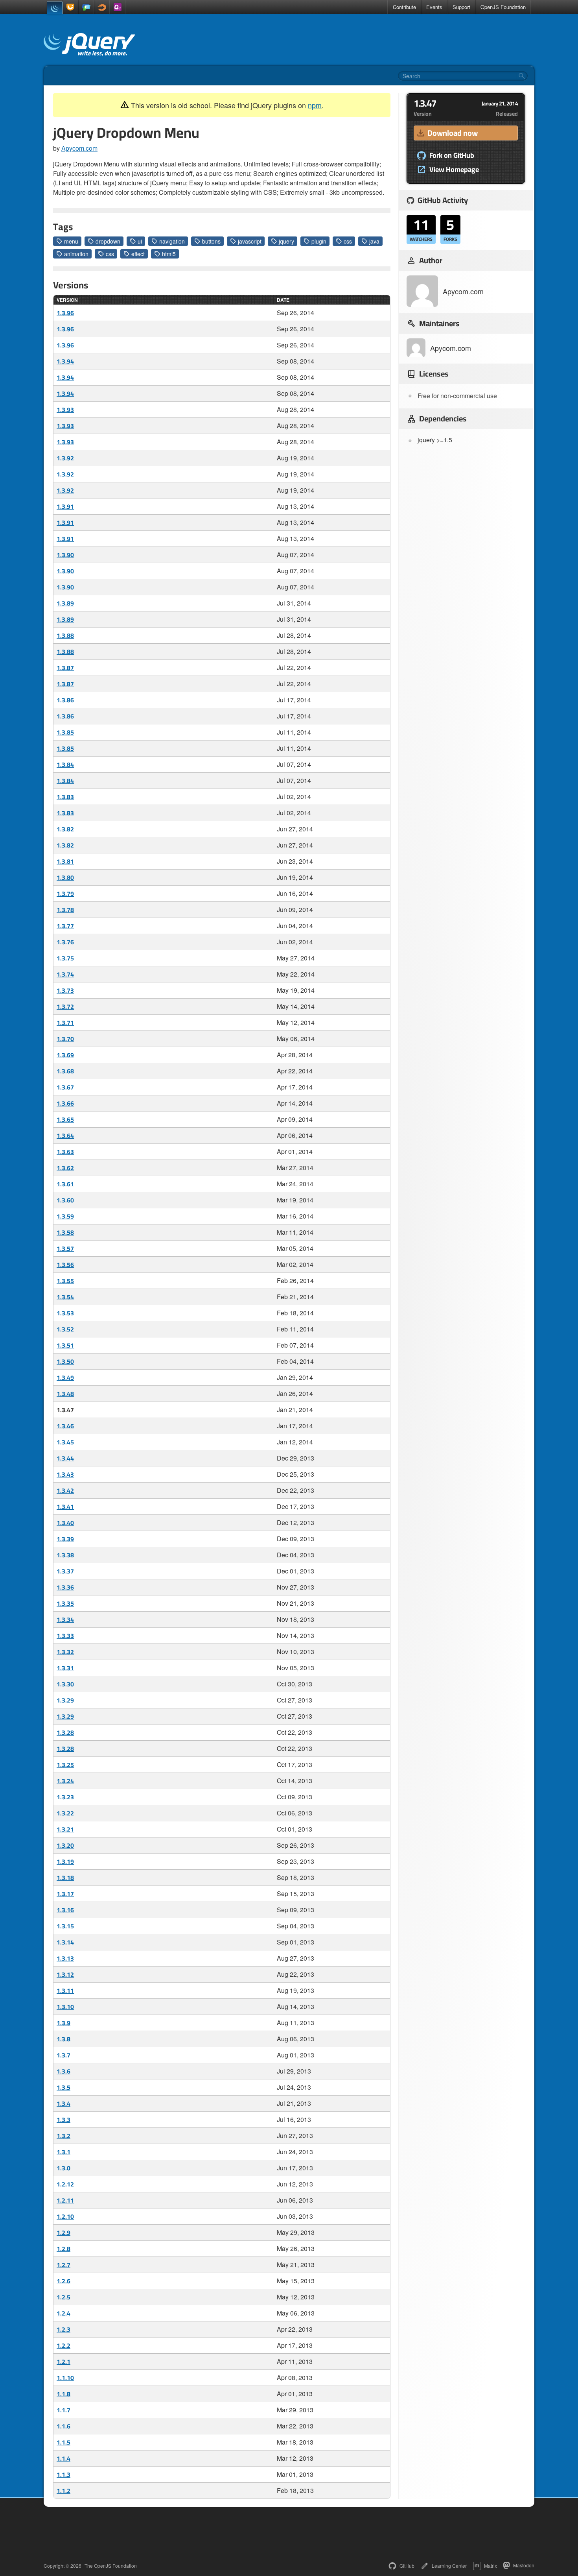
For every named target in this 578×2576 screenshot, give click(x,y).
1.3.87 (65, 668)
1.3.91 (65, 506)
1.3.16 (65, 1910)
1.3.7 (64, 2055)
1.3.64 (65, 1136)
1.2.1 (64, 2362)
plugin (319, 241)
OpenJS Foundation (503, 7)
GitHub (407, 2566)
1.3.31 (65, 1668)
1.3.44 (65, 1458)
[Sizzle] (102, 7)
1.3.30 (65, 1684)
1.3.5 (64, 2087)
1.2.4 (64, 2313)
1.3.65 (65, 1119)
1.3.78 (65, 910)
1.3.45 (65, 1442)
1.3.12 (65, 1974)
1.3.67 (65, 1087)
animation (76, 254)
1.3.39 (65, 1539)
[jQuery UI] (70, 7)
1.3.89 (65, 603)
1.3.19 (65, 1861)
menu (71, 241)
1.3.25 (65, 1765)
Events (434, 7)
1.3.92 (65, 458)
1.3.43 (65, 1474)
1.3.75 (65, 958)
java (374, 241)
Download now (453, 133)
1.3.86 (65, 700)
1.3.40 (65, 1523)
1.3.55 (65, 1281)
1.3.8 (64, 2039)
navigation (172, 241)
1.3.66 (65, 1103)
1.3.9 (64, 2023)
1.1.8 (64, 2394)
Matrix (491, 2566)
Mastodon (524, 2565)
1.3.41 (65, 1507)
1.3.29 (65, 1700)
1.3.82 (65, 829)
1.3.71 (65, 1023)
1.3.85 (65, 732)
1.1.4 (64, 2458)
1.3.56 (65, 1265)
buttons (211, 241)
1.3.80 (65, 877)
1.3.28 (65, 1732)
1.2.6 (64, 2281)
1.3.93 (65, 410)
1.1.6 (64, 2426)
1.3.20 (65, 1845)
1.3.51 (65, 1345)
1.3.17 (65, 1894)
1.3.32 (65, 1652)
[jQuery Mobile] (86, 7)
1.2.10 (65, 2216)
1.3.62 (65, 1168)
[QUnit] (118, 7)
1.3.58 (65, 1232)
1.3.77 (65, 926)
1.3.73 (65, 990)
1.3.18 (65, 1878)
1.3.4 (64, 2103)
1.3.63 (65, 1152)
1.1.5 (64, 2442)
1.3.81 (65, 861)
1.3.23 (65, 1797)
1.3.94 (65, 361)
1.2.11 (65, 2200)
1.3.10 (65, 2007)
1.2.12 (65, 2184)
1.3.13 (65, 1958)
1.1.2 (64, 2491)
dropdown (108, 241)
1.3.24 (65, 1781)
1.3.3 (64, 2120)
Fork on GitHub (452, 155)
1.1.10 (65, 2378)
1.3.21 (65, 1829)
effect (138, 254)
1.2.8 (64, 2249)
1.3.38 (65, 1555)
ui (140, 241)
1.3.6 (64, 2071)
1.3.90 (65, 555)
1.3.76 (65, 942)
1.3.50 (65, 1361)
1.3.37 (65, 1571)
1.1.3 (64, 2474)
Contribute (404, 7)
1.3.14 (65, 1942)
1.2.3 (64, 2329)
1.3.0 (64, 2168)
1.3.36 (65, 1587)
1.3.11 (65, 1991)
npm (315, 105)
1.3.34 (65, 1619)
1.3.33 (65, 1636)
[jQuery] (55, 8)
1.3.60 (65, 1200)
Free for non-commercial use (457, 396)
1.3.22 (65, 1813)
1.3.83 (65, 797)
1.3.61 (65, 1184)
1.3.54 (65, 1297)
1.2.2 (64, 2345)
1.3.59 (65, 1216)
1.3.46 (65, 1426)
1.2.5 (64, 2297)
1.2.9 (64, 2233)
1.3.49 (65, 1378)
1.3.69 (65, 1055)
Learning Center (449, 2566)
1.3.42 (65, 1490)
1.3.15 (65, 1926)
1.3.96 (65, 313)
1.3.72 (65, 1006)
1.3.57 (65, 1248)
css (348, 241)
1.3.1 (64, 2152)
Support (461, 7)
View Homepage (454, 170)
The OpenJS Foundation (111, 2566)
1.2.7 (64, 2265)
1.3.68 (65, 1071)
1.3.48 (65, 1394)
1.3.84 (65, 764)
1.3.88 (65, 635)
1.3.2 (64, 2136)
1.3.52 (65, 1329)
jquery (286, 241)
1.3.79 (65, 894)
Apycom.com (79, 148)
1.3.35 (65, 1603)
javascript (250, 241)
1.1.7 (64, 2410)
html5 (169, 254)
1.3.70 (65, 1039)
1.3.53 (65, 1313)
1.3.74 (65, 974)
